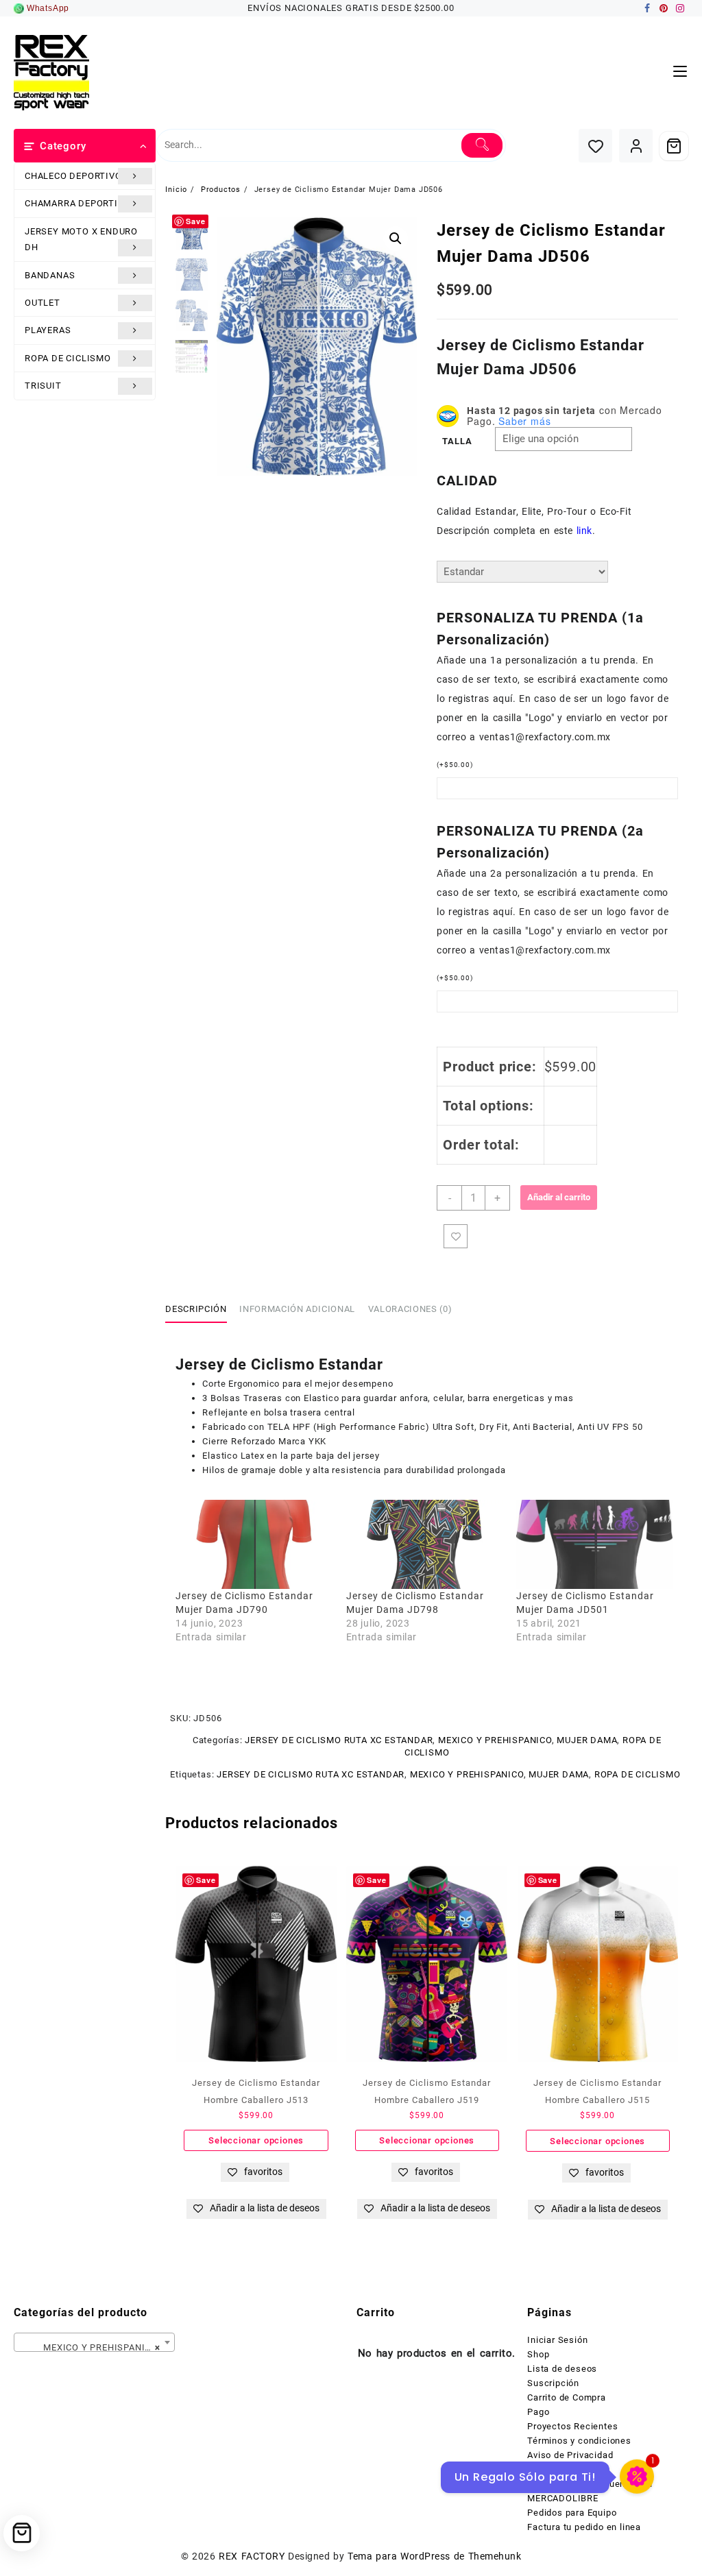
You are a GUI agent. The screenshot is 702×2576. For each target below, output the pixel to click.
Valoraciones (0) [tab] (410, 1309)
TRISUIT (43, 386)
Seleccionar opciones (256, 2140)
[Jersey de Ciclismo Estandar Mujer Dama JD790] (254, 1544)
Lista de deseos (562, 2369)
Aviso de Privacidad (570, 2455)
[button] (396, 239)
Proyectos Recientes (572, 2426)
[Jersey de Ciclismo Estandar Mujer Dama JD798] (424, 1544)
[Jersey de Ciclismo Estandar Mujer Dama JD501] (594, 1544)
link (584, 531)
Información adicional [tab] (297, 1309)
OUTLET (43, 303)
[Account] (636, 146)
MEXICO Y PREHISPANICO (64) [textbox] (97, 2347)
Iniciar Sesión (557, 2340)
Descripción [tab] (196, 1309)
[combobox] (94, 2342)
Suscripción (553, 2383)
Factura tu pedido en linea (584, 2527)
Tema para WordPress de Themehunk (434, 2556)
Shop (538, 2354)
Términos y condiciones (579, 2441)
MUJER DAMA (587, 1740)
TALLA (457, 441)
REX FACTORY (252, 2556)
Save (195, 221)
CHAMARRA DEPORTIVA (77, 203)
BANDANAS (50, 275)
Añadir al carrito (559, 1197)
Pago (538, 2412)
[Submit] (482, 145)
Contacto (547, 2469)
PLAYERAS (48, 330)
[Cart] (674, 146)
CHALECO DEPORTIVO (73, 176)
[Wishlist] (595, 146)
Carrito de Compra (567, 2397)
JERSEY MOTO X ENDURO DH (81, 239)
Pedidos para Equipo (572, 2513)
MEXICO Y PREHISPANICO (495, 1740)
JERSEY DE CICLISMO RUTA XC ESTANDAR (339, 1740)
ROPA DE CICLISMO (68, 358)
